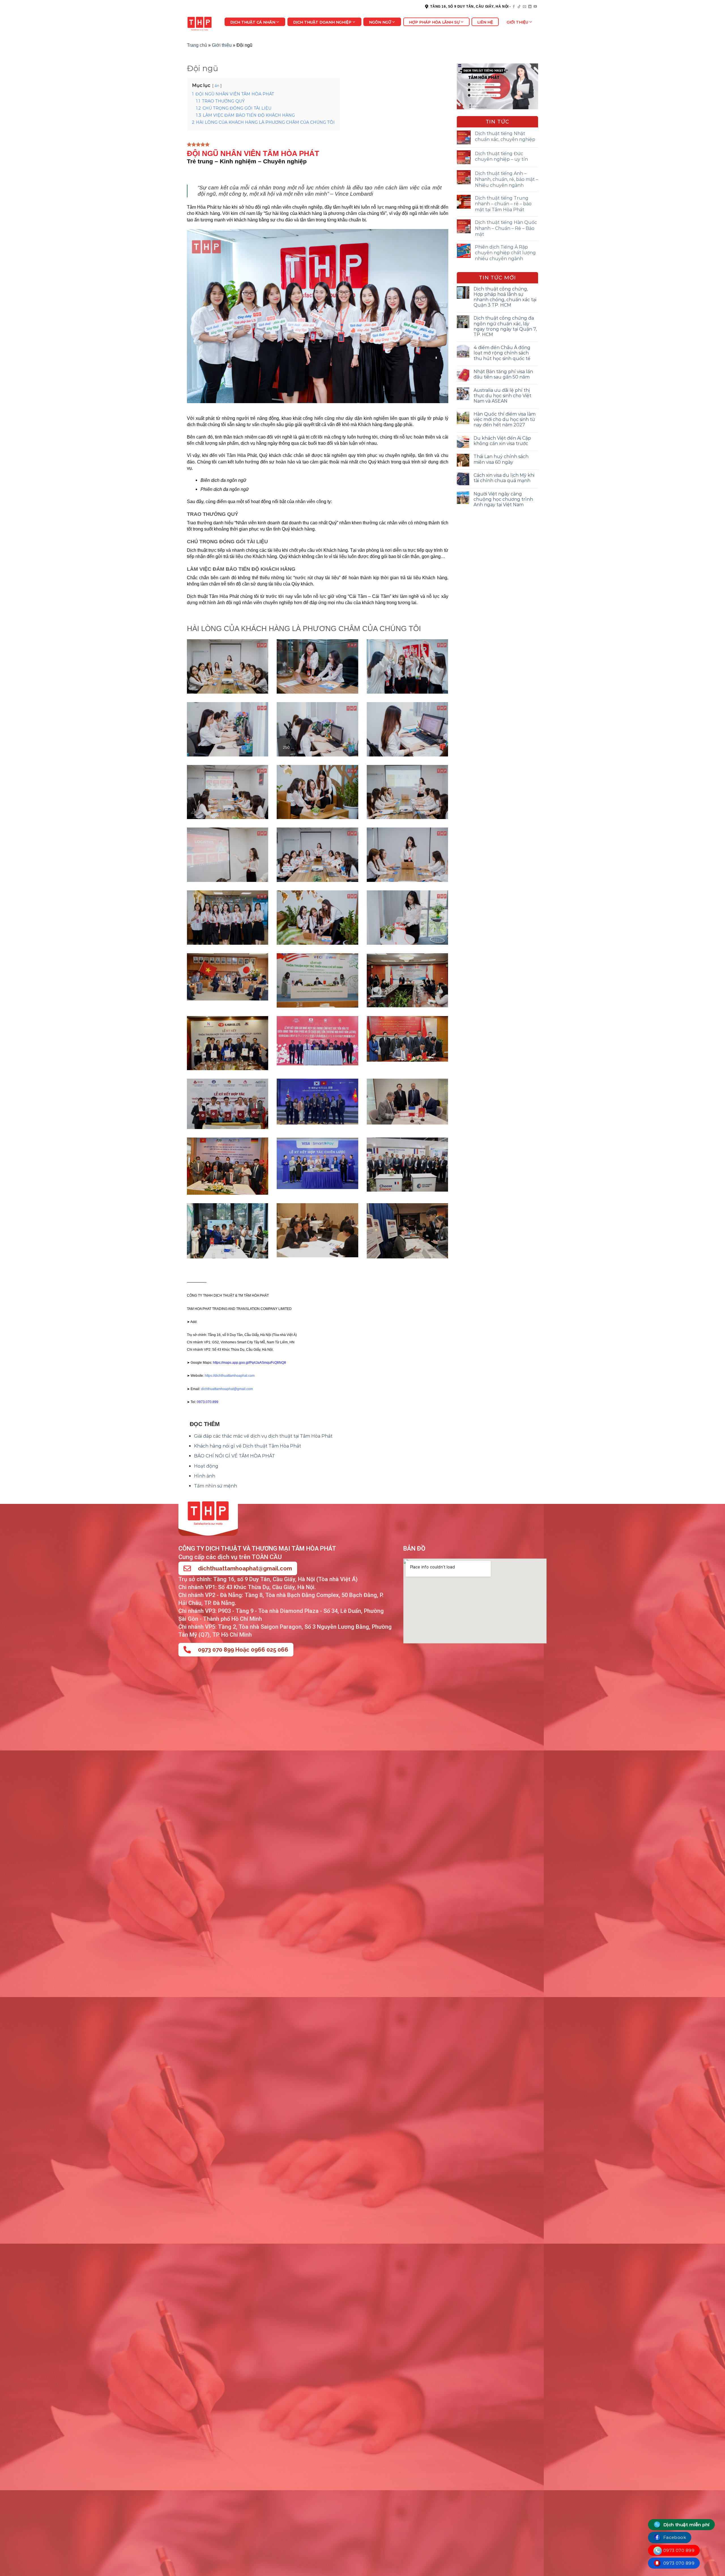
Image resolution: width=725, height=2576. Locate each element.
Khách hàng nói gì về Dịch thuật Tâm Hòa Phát (248, 1446)
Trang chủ (197, 45)
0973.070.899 (208, 1402)
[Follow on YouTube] (535, 7)
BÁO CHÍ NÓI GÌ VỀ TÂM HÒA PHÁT (234, 1456)
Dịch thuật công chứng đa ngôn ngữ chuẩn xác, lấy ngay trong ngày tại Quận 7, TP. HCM (505, 326)
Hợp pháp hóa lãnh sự (434, 22)
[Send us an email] (524, 7)
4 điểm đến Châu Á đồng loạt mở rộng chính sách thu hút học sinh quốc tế (502, 353)
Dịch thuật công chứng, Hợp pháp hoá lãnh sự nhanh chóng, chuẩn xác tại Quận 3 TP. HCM (505, 297)
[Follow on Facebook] (514, 7)
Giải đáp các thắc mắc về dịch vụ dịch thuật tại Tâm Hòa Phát (263, 1436)
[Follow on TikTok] (519, 7)
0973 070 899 (678, 2550)
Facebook (674, 2537)
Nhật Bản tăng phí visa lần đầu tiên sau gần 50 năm (503, 374)
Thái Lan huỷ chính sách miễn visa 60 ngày (501, 459)
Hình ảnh (205, 1476)
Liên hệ (485, 22)
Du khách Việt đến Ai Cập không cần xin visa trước (502, 441)
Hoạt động (206, 1466)
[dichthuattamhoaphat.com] (201, 23)
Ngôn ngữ (380, 22)
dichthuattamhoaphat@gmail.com (245, 1568)
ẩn (217, 86)
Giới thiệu (517, 22)
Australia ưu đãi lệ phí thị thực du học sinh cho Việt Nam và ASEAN (502, 396)
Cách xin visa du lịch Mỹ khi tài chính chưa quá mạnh (504, 478)
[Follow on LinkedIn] (530, 7)
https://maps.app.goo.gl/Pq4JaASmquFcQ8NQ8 (250, 1363)
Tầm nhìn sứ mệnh (216, 1486)
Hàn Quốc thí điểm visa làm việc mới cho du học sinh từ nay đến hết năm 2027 (505, 419)
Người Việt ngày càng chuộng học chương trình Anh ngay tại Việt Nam (503, 499)
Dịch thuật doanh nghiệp (322, 22)
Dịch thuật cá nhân (253, 22)
